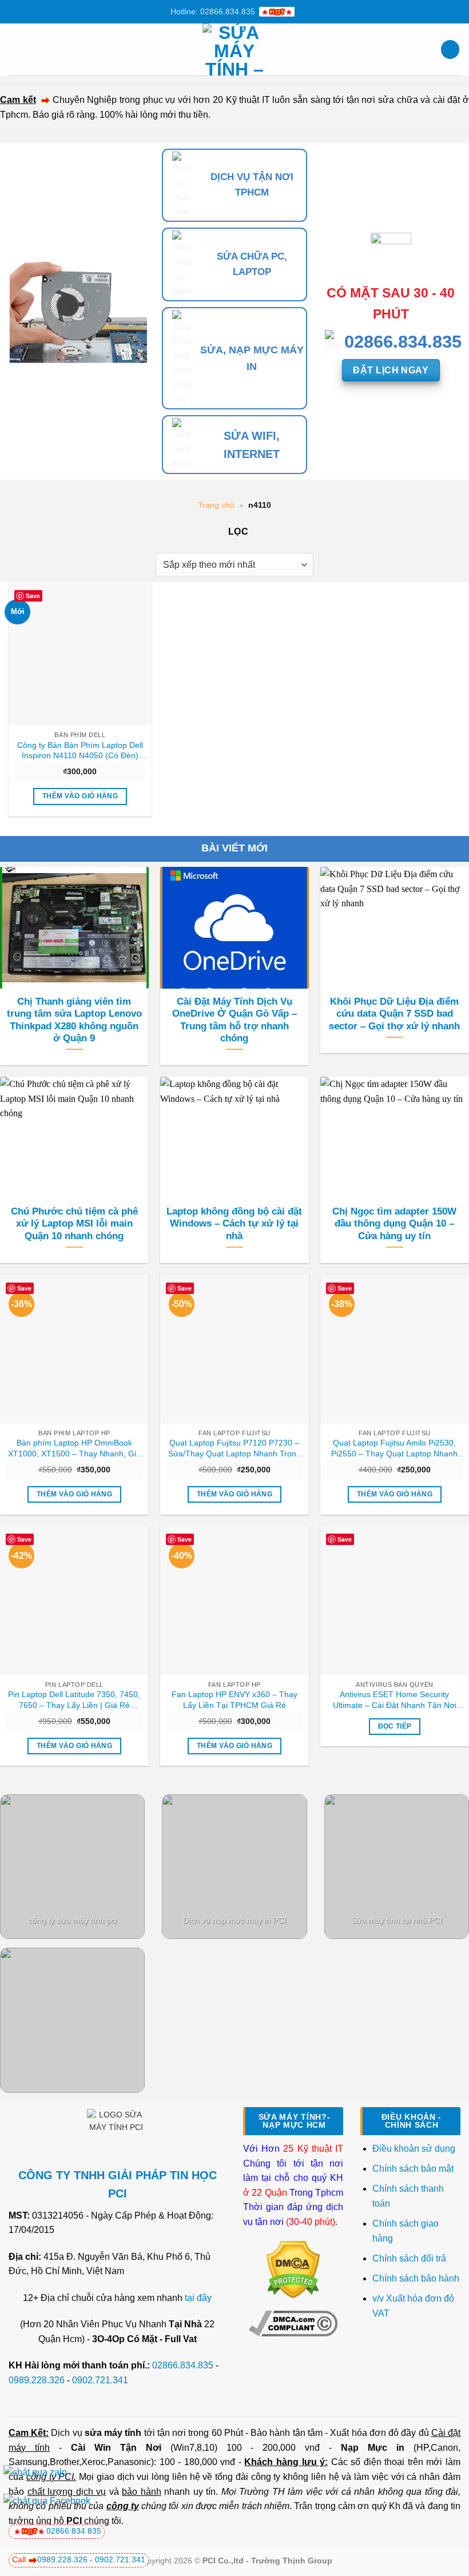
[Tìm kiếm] (450, 49)
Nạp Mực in (373, 2448)
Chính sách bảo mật (413, 2169)
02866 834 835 (74, 2531)
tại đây (198, 2298)
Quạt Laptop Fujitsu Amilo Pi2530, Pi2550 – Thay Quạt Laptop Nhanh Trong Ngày (394, 1448)
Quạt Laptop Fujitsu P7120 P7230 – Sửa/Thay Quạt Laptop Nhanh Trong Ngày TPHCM (234, 1448)
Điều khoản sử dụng (414, 2149)
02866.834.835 (183, 2365)
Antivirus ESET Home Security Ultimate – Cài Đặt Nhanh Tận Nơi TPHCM (395, 1700)
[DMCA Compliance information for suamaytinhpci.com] (293, 2323)
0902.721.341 (100, 2380)
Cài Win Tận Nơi (116, 2448)
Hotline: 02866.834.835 (213, 11)
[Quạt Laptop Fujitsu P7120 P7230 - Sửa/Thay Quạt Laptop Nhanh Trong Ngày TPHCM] (234, 1349)
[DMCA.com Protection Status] (293, 2269)
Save (33, 596)
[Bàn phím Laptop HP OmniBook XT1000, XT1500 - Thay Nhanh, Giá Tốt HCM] (74, 1349)
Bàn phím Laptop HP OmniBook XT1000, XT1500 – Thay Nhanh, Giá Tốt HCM (74, 1448)
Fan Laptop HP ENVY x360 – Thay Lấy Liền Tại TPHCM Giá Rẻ (234, 1700)
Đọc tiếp (395, 1726)
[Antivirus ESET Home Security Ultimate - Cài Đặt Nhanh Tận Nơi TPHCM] (395, 1600)
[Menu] (15, 49)
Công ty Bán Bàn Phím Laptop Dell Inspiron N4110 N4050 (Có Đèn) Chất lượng (80, 751)
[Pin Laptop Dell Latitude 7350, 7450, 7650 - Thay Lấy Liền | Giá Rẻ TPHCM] (74, 1600)
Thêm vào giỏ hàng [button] (80, 796)
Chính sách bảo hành (416, 2278)
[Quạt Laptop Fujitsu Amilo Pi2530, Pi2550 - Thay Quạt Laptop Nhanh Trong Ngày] (395, 1349)
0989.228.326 (37, 2380)
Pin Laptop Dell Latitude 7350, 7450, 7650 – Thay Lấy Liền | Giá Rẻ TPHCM (74, 1700)
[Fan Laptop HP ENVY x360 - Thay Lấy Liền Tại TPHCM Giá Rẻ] (234, 1600)
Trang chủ (216, 505)
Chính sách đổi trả (410, 2258)
